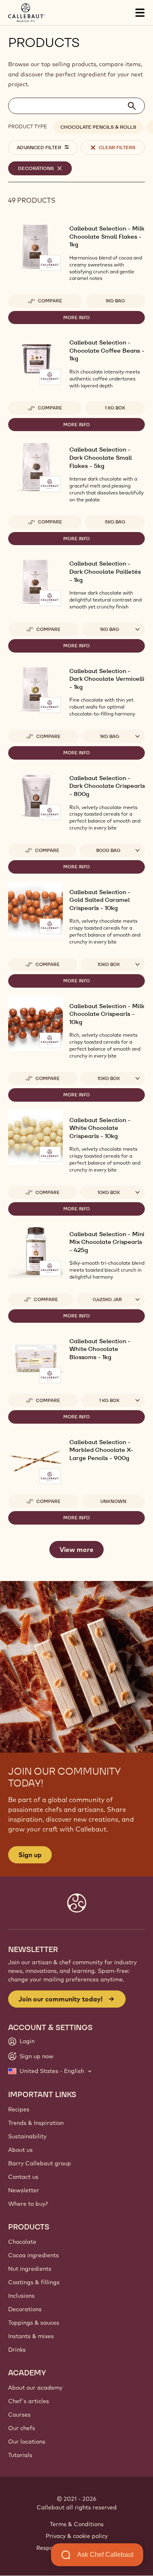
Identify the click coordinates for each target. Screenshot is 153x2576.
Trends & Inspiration (36, 2123)
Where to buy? (28, 2204)
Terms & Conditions (77, 2524)
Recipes (19, 2109)
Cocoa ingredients (33, 2255)
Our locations (27, 2442)
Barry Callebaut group (40, 2163)
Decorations (25, 2309)
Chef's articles (29, 2401)
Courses (19, 2415)
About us (20, 2150)
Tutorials (20, 2455)
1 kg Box (115, 408)
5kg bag (115, 522)
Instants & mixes (31, 2336)
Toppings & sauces (34, 2323)
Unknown (113, 1501)
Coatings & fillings (34, 2282)
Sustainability (27, 2136)
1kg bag (115, 301)
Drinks (17, 2350)
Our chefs (22, 2428)
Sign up (30, 1855)
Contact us (23, 2177)
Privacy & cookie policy (77, 2536)
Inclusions (21, 2296)
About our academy (35, 2388)
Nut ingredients (30, 2269)
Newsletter (24, 2190)
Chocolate (22, 2242)
